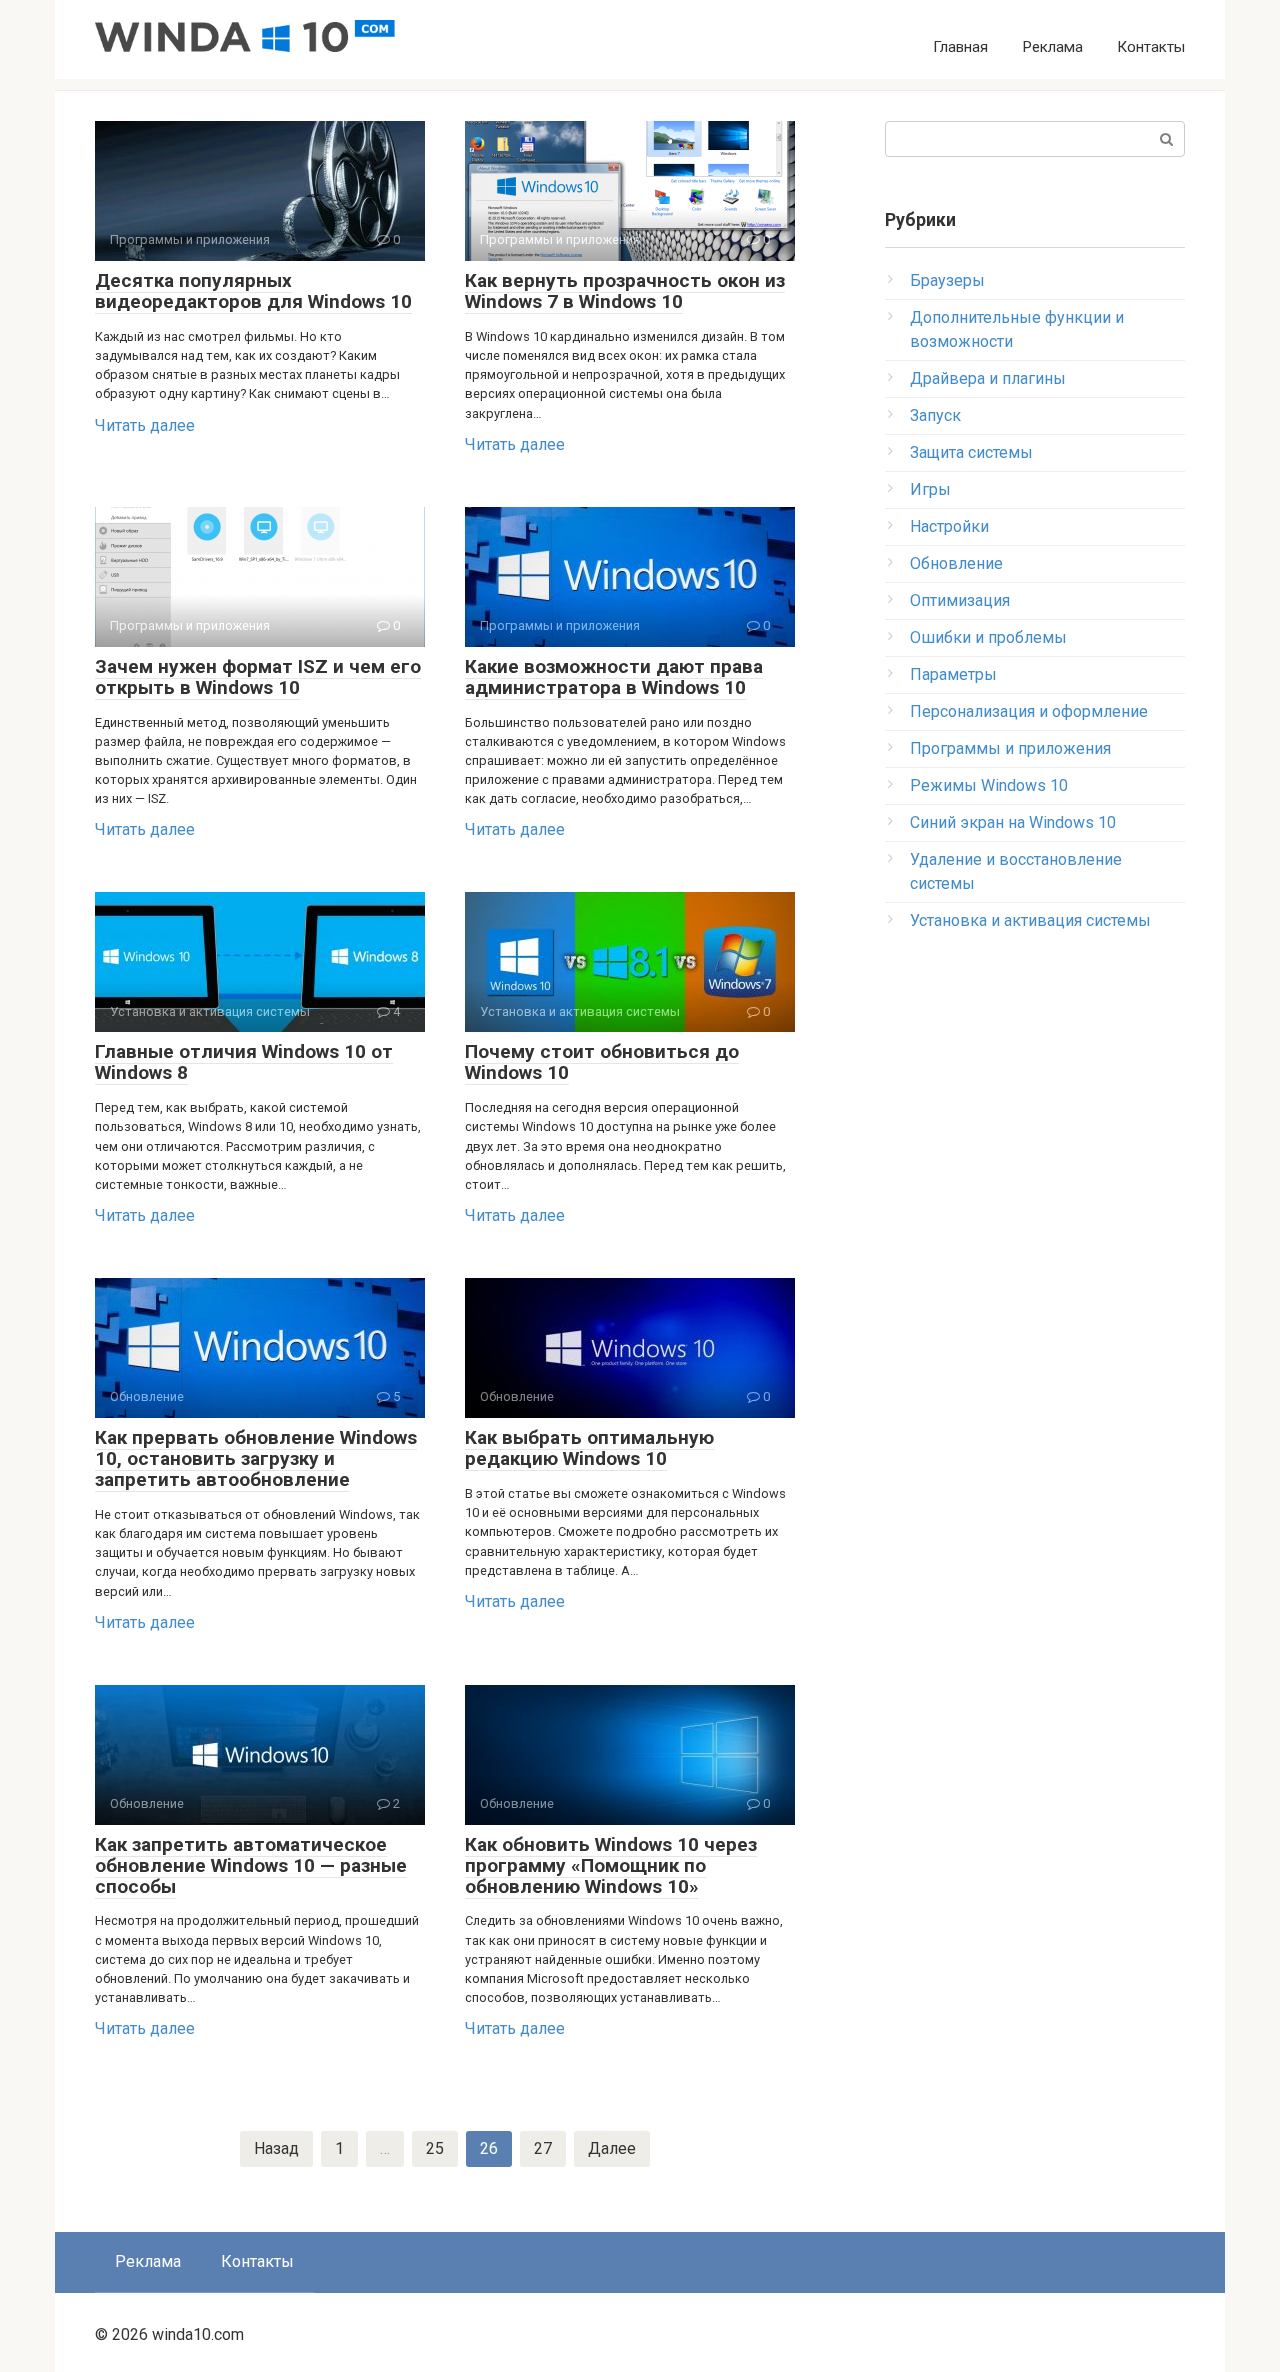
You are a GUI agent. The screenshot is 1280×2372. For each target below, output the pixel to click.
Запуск (935, 415)
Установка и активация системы (1030, 920)
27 (543, 2148)
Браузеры (947, 280)
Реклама (1052, 47)
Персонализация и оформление (1029, 711)
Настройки (949, 526)
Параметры (953, 674)
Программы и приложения (1010, 748)
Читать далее (145, 425)
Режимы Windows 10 (989, 785)
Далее (612, 2148)
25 (435, 2148)
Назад (276, 2148)
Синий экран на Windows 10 (1013, 822)
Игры (930, 489)
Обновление (956, 563)
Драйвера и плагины (988, 378)
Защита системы (971, 452)
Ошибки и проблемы (988, 637)
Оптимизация (960, 600)
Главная (960, 47)
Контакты (1151, 47)
